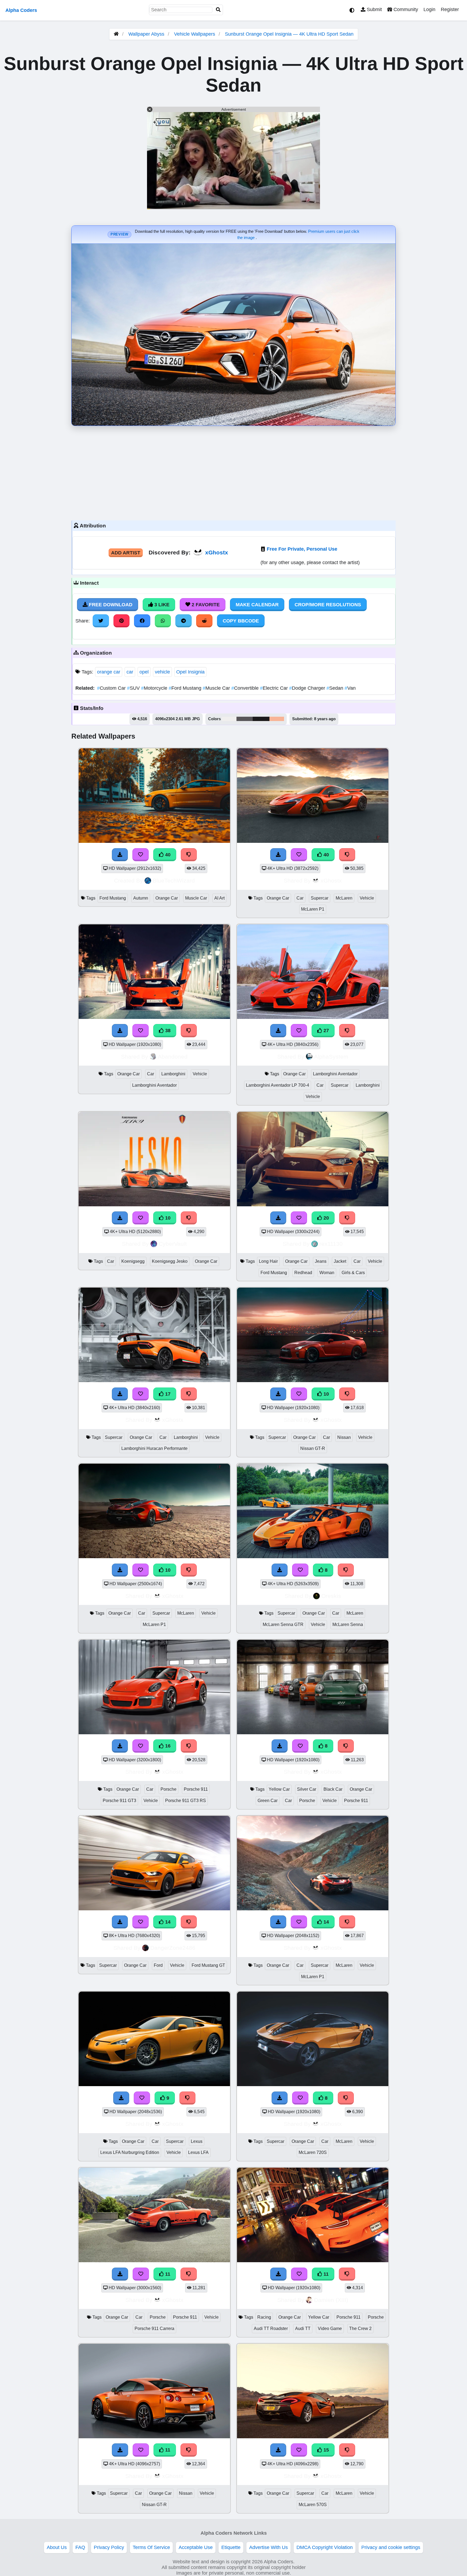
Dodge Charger (308, 688)
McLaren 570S (313, 2505)
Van (350, 688)
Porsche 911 (196, 1789)
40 (167, 855)
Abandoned (173, 1057)
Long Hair (268, 1261)
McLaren (344, 898)
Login (429, 9)
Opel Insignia (190, 672)
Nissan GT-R (313, 1448)
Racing (264, 2317)
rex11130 (331, 1244)
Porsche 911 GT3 (119, 1801)
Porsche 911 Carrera (154, 2328)
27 (326, 1031)
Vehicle (367, 898)
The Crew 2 (360, 2328)
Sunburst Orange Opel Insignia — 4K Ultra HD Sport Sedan (289, 34)
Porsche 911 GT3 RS (186, 1801)
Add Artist (126, 553)
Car (300, 898)
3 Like (161, 605)
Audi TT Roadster (271, 2328)
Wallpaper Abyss (146, 34)
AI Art (219, 898)
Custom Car (112, 688)
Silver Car (307, 1789)
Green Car (268, 1801)
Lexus (197, 2141)
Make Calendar (257, 605)
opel (144, 672)
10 (167, 1218)
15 (326, 2450)
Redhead (303, 1273)
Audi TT (303, 2328)
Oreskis (331, 1596)
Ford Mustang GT (208, 1965)
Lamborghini (173, 1074)
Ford (158, 1965)
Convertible (246, 688)
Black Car (333, 1789)
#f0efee (229, 719)
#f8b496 (277, 719)
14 (167, 1922)
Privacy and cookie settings (391, 2547)
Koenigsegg (133, 1261)
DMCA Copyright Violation (325, 2547)
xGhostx (217, 552)
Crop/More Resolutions (328, 605)
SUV (134, 688)
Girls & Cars (353, 1273)
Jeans (321, 1261)
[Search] (218, 10)
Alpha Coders (21, 10)
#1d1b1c (261, 719)
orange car (109, 672)
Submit (374, 9)
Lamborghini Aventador (154, 1085)
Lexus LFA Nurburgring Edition (130, 2152)
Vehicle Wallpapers (195, 34)
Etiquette (231, 2547)
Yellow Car (279, 1789)
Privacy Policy (109, 2547)
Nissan (344, 1437)
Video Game (330, 2328)
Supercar (320, 898)
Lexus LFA (198, 2152)
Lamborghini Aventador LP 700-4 (278, 1085)
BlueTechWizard (174, 880)
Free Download (110, 605)
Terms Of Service (151, 2547)
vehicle (162, 672)
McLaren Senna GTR (283, 1624)
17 (167, 1394)
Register (450, 9)
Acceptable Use (196, 2547)
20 (326, 1218)
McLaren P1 (313, 909)
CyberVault (173, 1244)
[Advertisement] (234, 472)
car (130, 672)
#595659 (245, 719)
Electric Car (275, 688)
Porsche (169, 1789)
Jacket (340, 1261)
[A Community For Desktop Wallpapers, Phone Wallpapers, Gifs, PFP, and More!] (116, 34)
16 (167, 1746)
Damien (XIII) (331, 2300)
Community (405, 9)
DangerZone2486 (173, 1948)
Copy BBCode (241, 621)
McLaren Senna (348, 1624)
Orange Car (167, 898)
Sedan (336, 688)
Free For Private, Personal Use (302, 549)
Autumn (141, 898)
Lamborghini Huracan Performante (154, 1448)
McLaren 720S (313, 2152)
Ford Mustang (186, 688)
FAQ (80, 2547)
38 (167, 1031)
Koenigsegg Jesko (170, 1261)
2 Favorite (205, 605)
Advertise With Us (268, 2547)
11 (167, 2274)
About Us (57, 2547)
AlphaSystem (331, 1057)
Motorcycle (155, 688)
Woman (327, 1273)
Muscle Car (217, 688)
